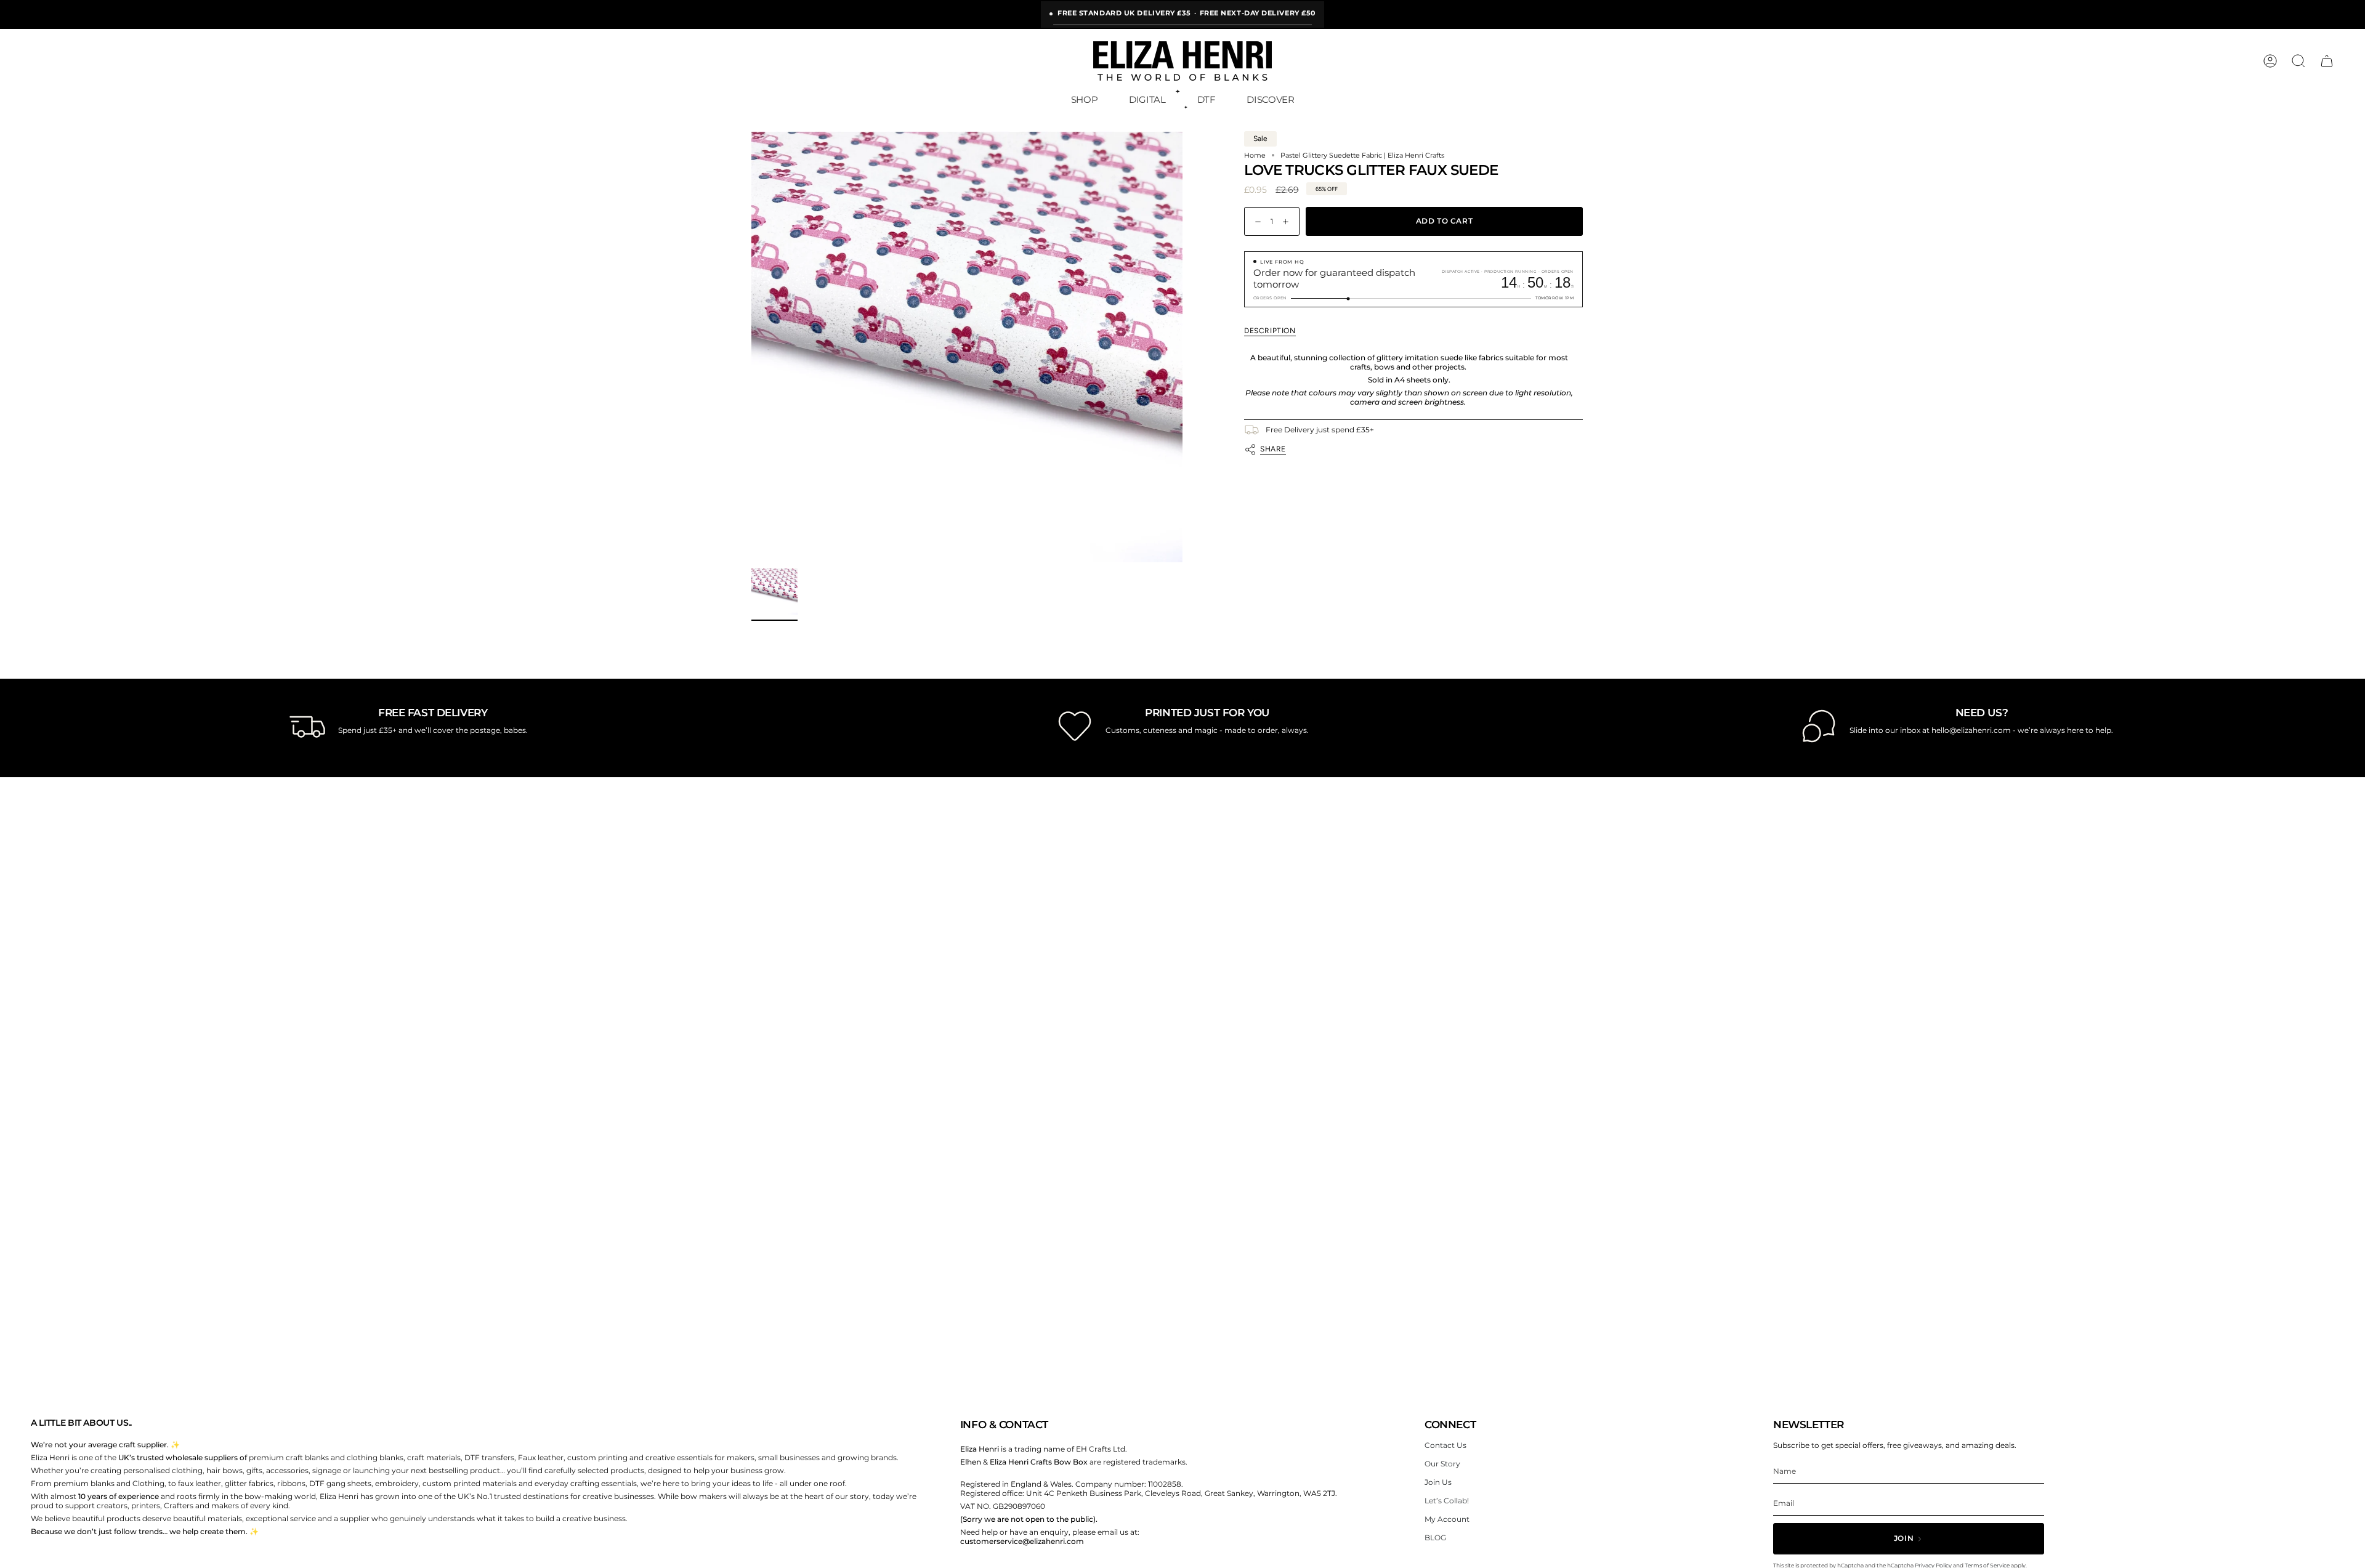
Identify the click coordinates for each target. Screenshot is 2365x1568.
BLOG (1435, 1538)
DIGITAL (1147, 99)
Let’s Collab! (1447, 1501)
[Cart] (2327, 61)
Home (1255, 156)
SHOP (1085, 99)
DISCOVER (1270, 99)
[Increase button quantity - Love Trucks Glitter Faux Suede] (1288, 221)
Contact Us (1445, 1445)
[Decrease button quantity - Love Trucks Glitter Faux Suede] (1255, 221)
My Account (1447, 1519)
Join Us (1438, 1482)
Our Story (1442, 1464)
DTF (1207, 99)
